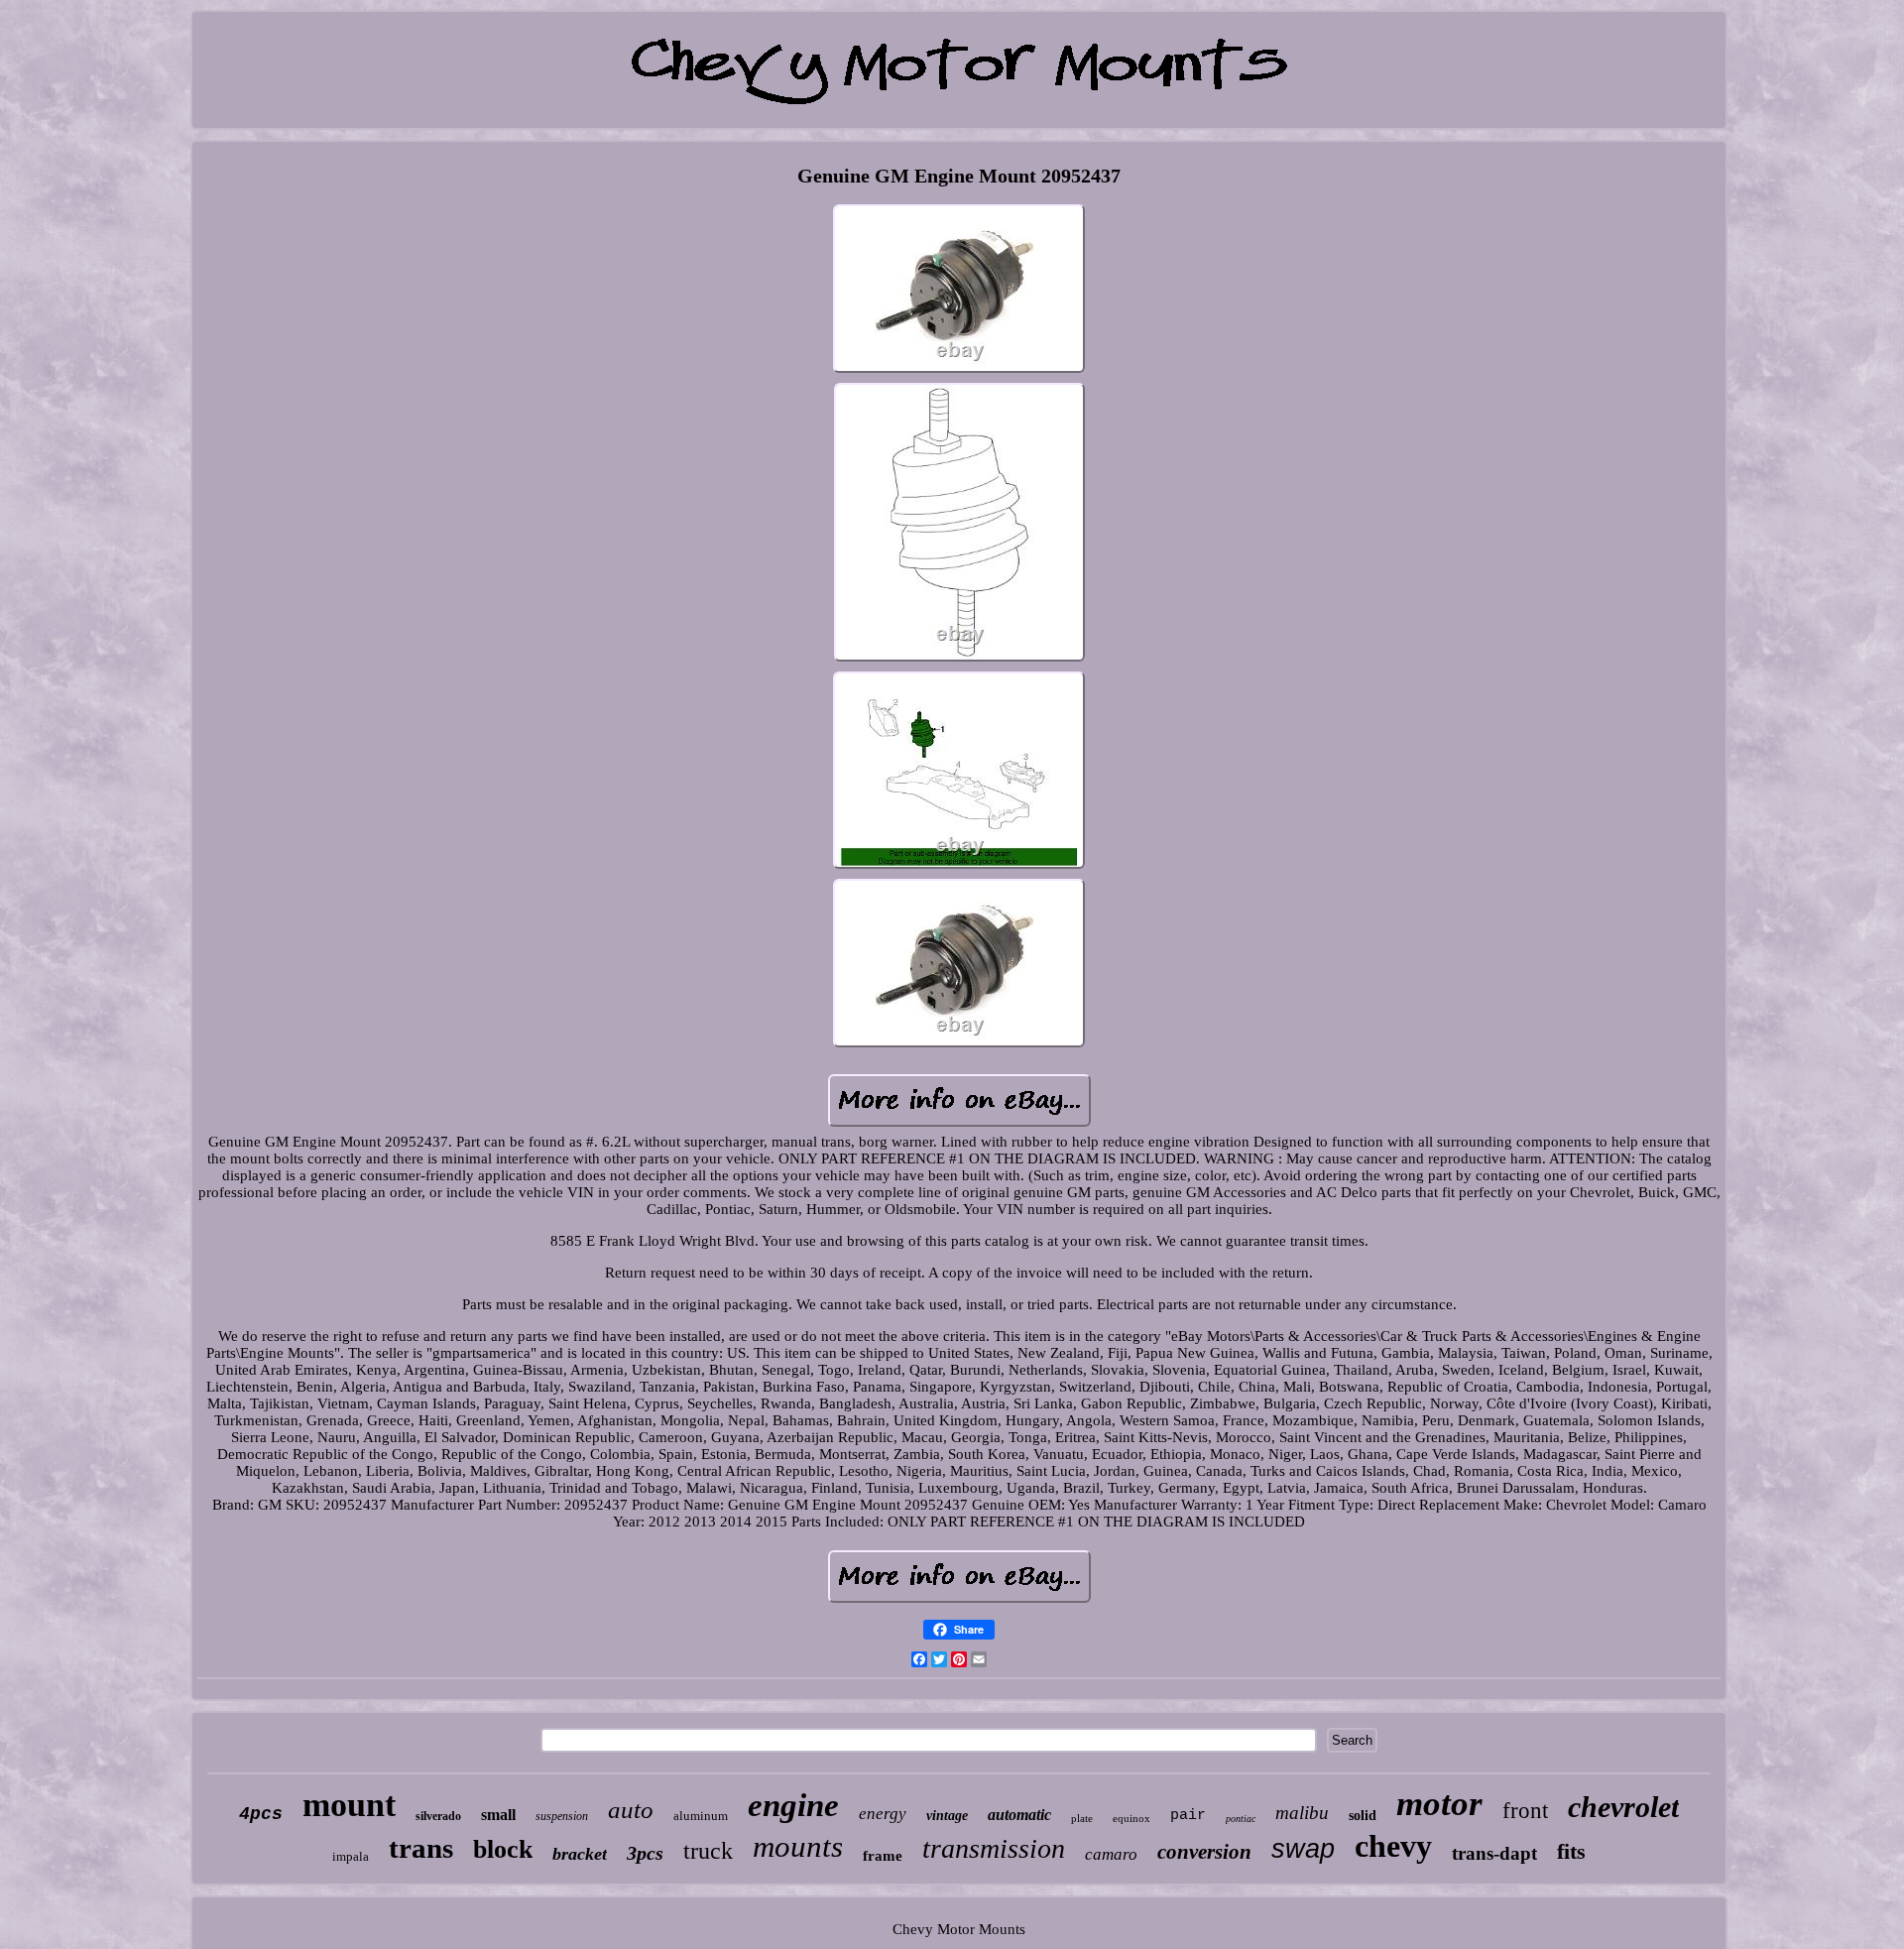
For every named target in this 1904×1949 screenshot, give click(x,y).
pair (1188, 1816)
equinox (1131, 1818)
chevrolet (1623, 1807)
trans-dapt (1494, 1853)
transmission (994, 1848)
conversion (1204, 1852)
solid (1363, 1816)
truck (708, 1851)
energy (883, 1814)
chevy (1393, 1846)
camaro (1111, 1854)
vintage (947, 1816)
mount (349, 1805)
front (1525, 1811)
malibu (1302, 1813)
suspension (562, 1816)
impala (351, 1856)
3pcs (645, 1853)
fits (1571, 1851)
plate (1082, 1818)
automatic (1019, 1815)
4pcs (261, 1814)
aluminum (701, 1816)
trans (421, 1848)
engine (793, 1805)
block (503, 1849)
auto (631, 1810)
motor (1439, 1804)
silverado (438, 1816)
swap (1303, 1849)
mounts (798, 1846)
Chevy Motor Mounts (959, 1929)
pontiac (1241, 1819)
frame (883, 1856)
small (498, 1815)
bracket (580, 1854)
